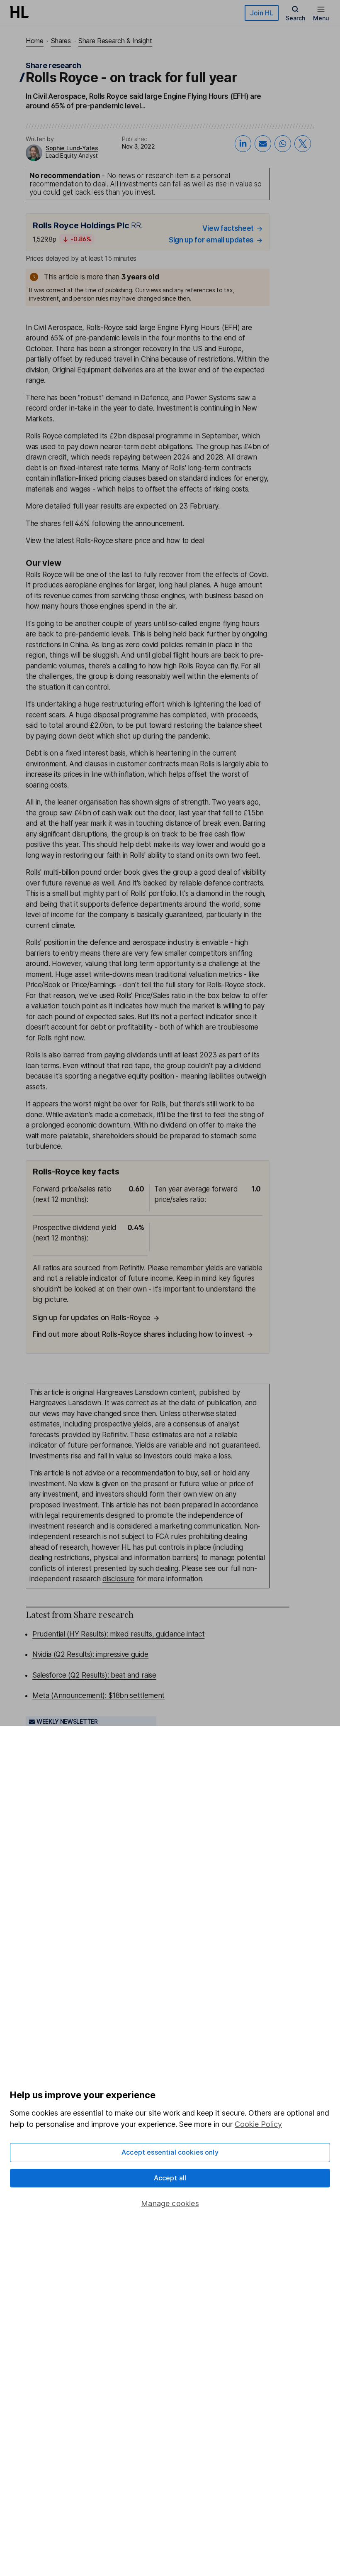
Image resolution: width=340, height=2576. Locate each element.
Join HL (262, 13)
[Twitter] (303, 144)
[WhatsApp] (283, 144)
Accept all (170, 2178)
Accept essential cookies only (170, 2152)
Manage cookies (170, 2203)
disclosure (118, 1579)
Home (35, 41)
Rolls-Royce (105, 328)
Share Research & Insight (115, 41)
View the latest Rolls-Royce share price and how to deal (115, 541)
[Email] (263, 144)
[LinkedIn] (243, 144)
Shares (61, 41)
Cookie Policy (258, 2124)
